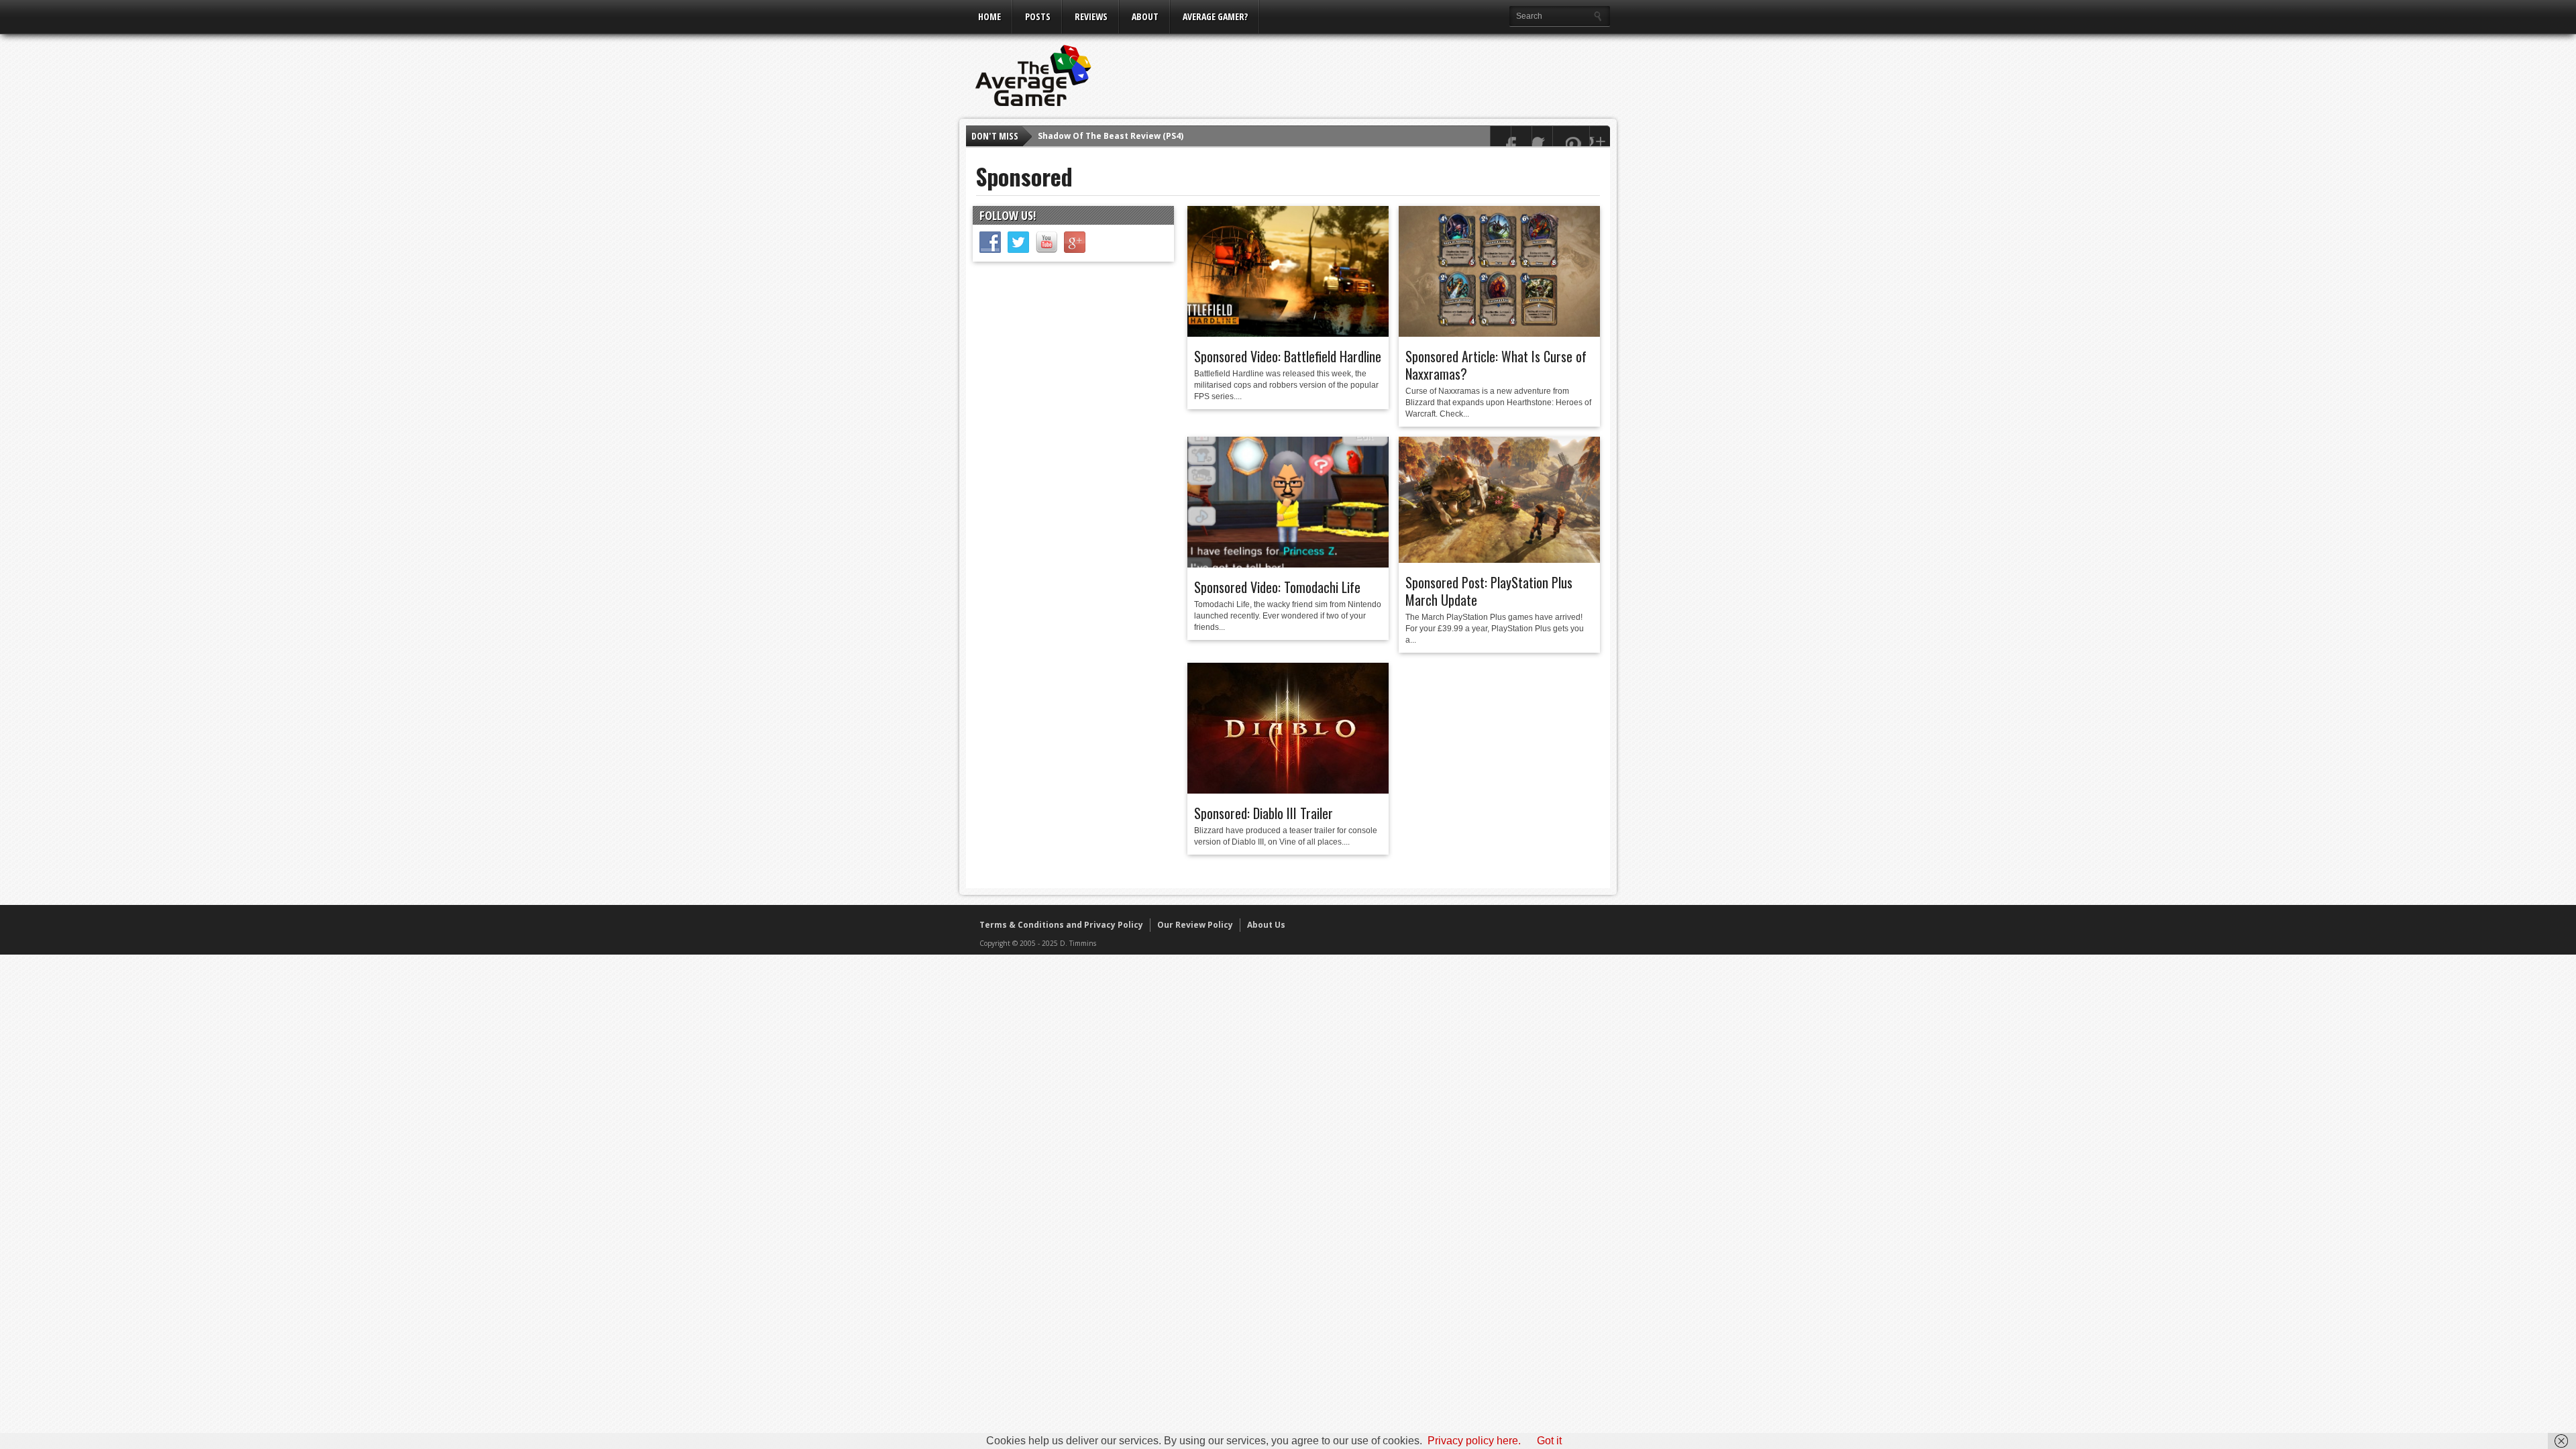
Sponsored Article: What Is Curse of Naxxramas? (1496, 365)
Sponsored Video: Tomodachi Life (1277, 587)
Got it (1549, 1441)
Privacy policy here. (1474, 1441)
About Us (1266, 925)
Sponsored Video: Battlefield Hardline (1288, 356)
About (1145, 16)
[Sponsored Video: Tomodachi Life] (1288, 564)
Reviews (1091, 16)
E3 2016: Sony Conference (1091, 137)
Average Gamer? (1215, 16)
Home (989, 16)
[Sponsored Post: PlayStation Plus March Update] (1499, 559)
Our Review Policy (1195, 925)
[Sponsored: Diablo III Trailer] (1288, 790)
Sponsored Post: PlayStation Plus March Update (1489, 591)
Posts (1038, 16)
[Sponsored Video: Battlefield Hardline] (1288, 333)
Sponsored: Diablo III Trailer (1264, 813)
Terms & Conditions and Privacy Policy (1061, 925)
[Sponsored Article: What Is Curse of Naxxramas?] (1499, 333)
